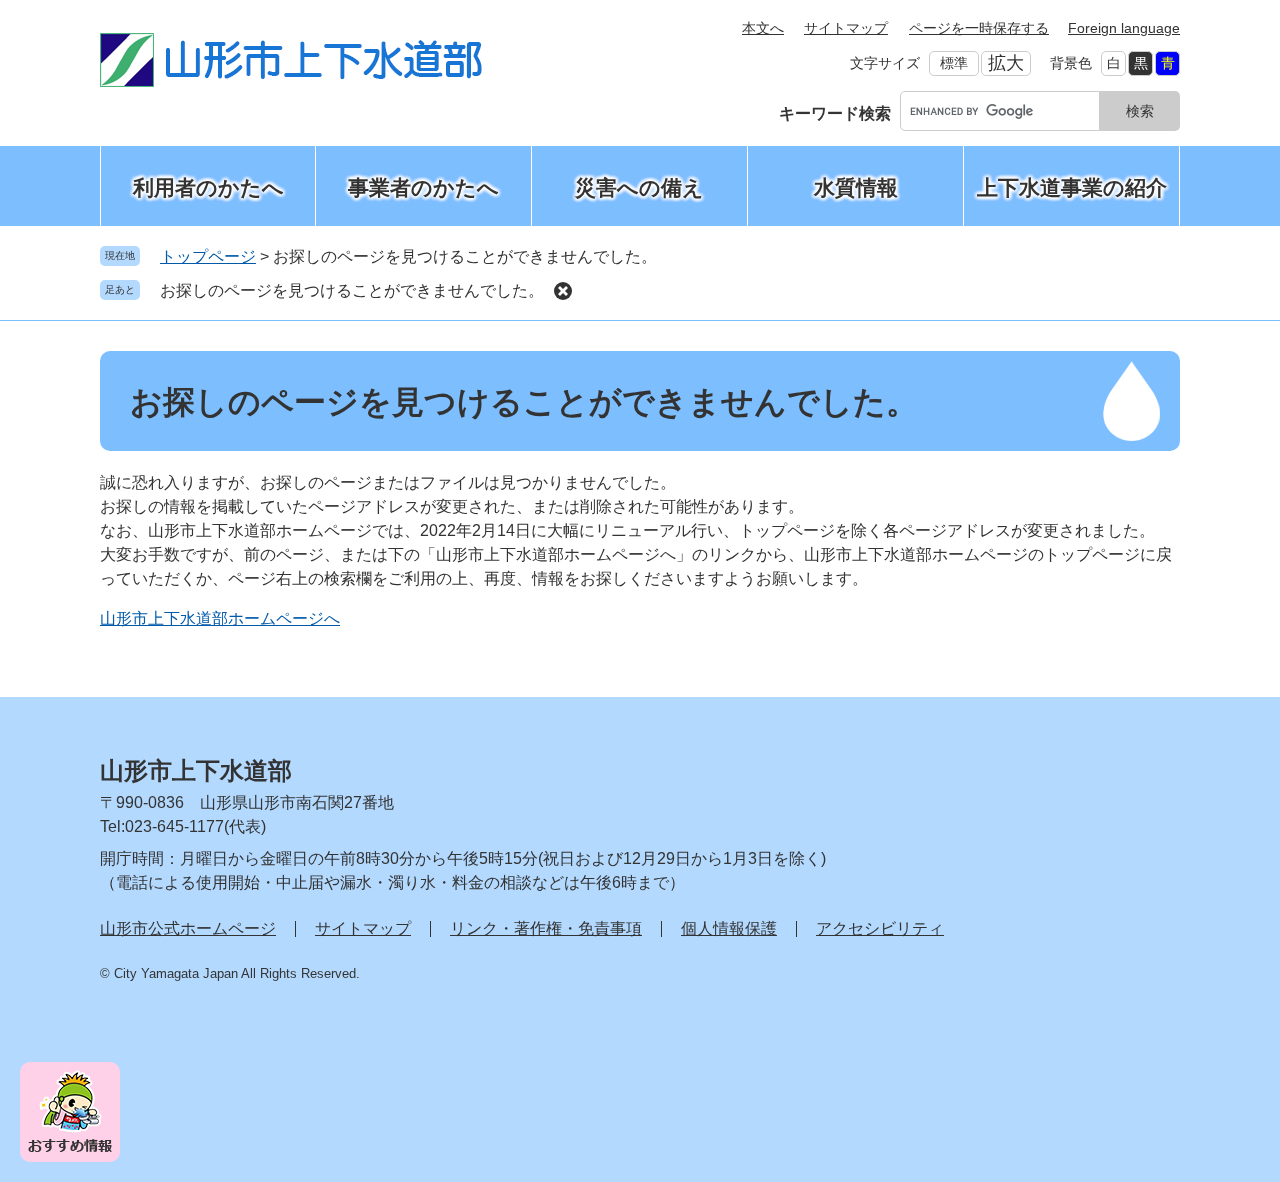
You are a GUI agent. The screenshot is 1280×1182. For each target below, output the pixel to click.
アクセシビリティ (880, 928)
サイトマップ (846, 28)
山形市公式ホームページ (188, 928)
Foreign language (1124, 28)
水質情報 (856, 187)
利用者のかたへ (208, 187)
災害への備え (639, 187)
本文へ (763, 28)
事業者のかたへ (423, 187)
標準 (954, 63)
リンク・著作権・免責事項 (546, 928)
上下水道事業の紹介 (1072, 187)
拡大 (1006, 63)
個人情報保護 (729, 928)
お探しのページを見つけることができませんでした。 (352, 290)
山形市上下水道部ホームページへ (220, 618)
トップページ (208, 256)
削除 (563, 291)
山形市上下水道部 (196, 770)
